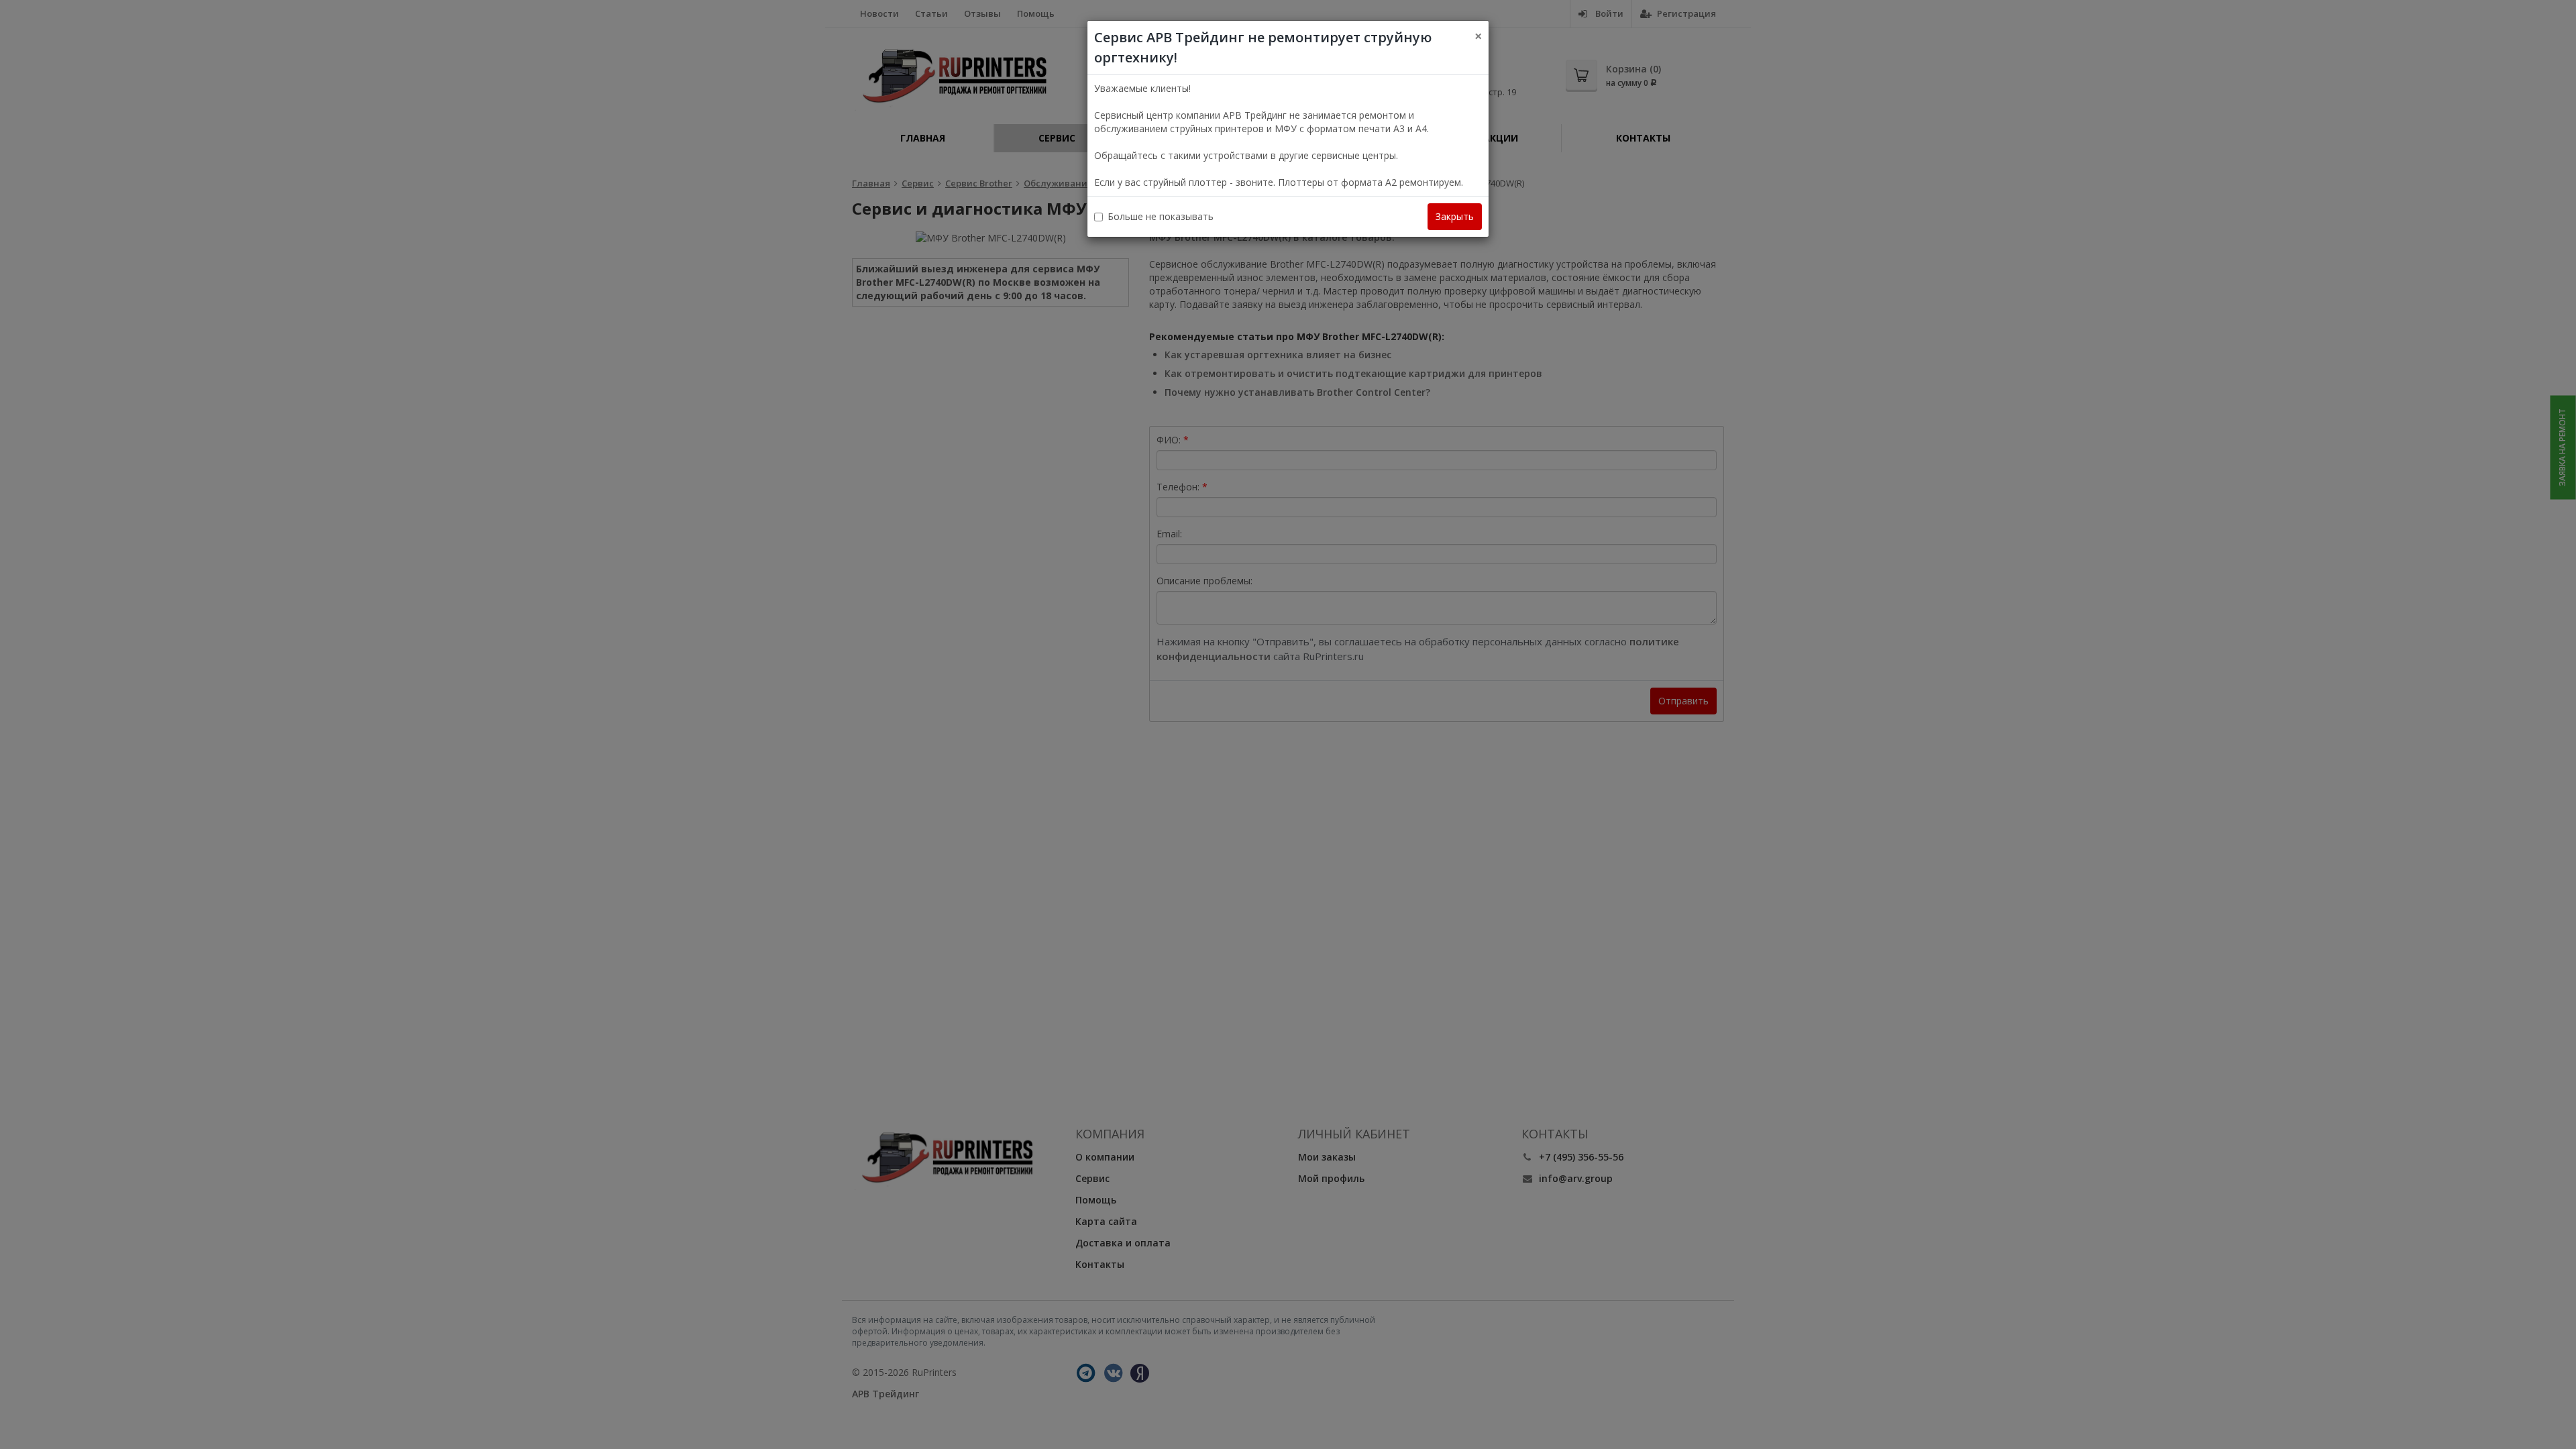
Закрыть (1455, 216)
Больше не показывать (1161, 216)
